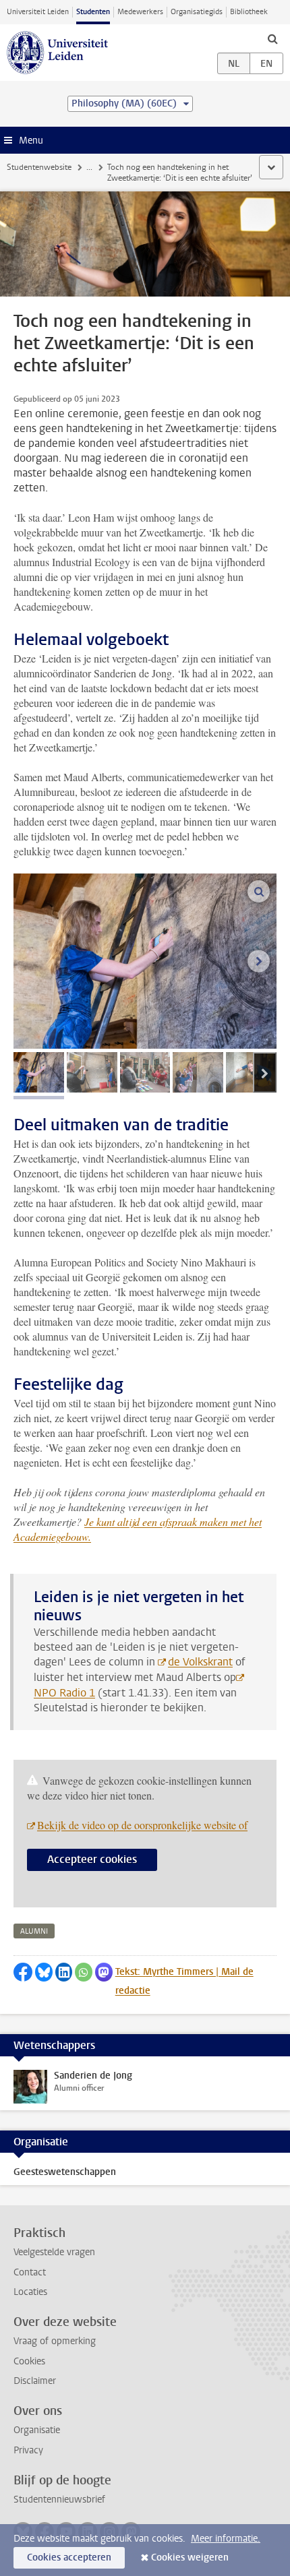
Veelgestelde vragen (54, 2252)
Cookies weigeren (190, 2557)
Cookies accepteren (69, 2557)
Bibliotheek (249, 12)
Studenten (93, 12)
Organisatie (37, 2430)
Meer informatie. (226, 2539)
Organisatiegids (197, 12)
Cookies (29, 2361)
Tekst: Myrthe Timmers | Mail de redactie (184, 1981)
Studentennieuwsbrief (59, 2500)
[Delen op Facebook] (23, 1972)
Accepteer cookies (92, 1859)
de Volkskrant (200, 1662)
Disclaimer (35, 2381)
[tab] (39, 1072)
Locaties (30, 2292)
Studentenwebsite (39, 167)
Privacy (28, 2450)
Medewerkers (140, 12)
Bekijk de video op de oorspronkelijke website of (142, 1825)
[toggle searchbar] (272, 38)
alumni (34, 1931)
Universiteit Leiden (38, 12)
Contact (30, 2272)
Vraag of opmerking (55, 2341)
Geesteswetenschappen (65, 2172)
